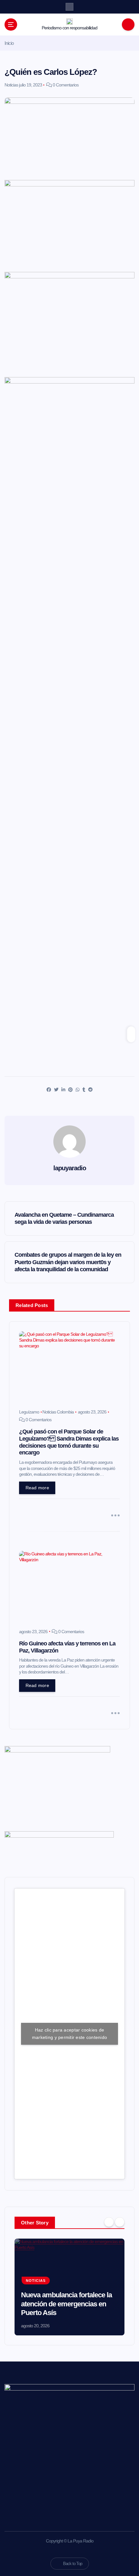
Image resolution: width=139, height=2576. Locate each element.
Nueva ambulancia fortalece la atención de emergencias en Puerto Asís (66, 2304)
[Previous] (109, 2222)
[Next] (120, 2222)
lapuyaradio (70, 1168)
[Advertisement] (69, 245)
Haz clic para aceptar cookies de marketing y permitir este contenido (69, 2034)
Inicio (9, 43)
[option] (69, 2287)
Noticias (11, 85)
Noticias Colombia (58, 1412)
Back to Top (73, 2564)
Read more (37, 1488)
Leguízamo (29, 1412)
